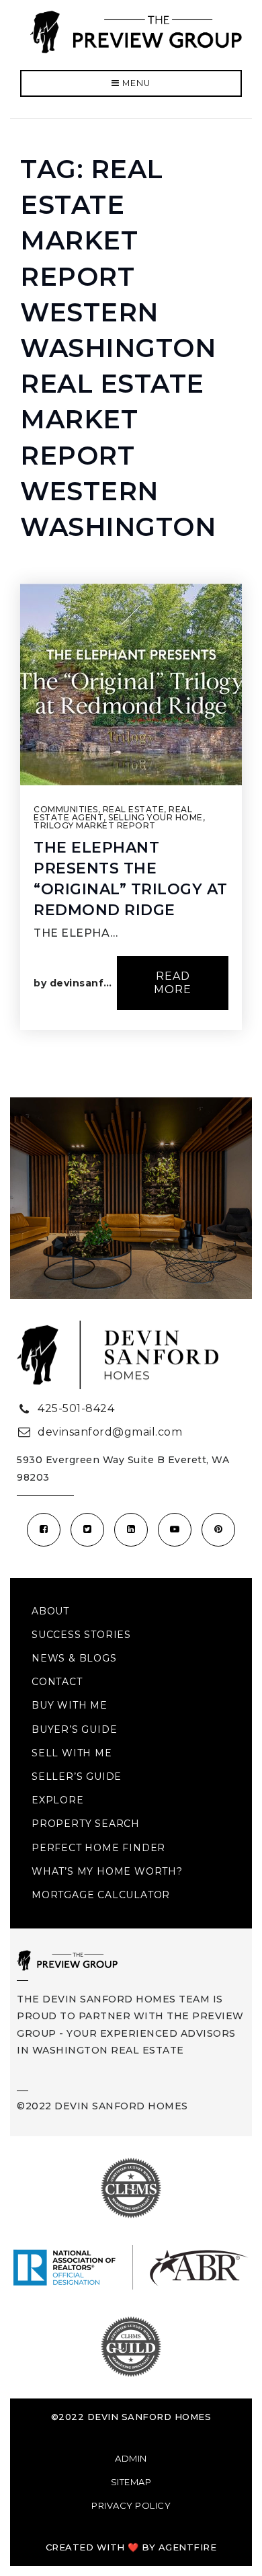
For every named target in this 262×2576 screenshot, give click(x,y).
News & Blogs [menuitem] (74, 1658)
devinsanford (86, 983)
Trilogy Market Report (95, 825)
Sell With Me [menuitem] (72, 1753)
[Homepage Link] (136, 31)
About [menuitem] (50, 1611)
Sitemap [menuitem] (131, 2482)
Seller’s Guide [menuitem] (77, 1777)
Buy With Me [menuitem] (70, 1705)
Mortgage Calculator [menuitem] (101, 1895)
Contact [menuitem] (57, 1682)
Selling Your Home (156, 817)
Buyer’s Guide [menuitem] (74, 1729)
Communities (66, 809)
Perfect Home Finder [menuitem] (98, 1848)
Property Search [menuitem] (86, 1824)
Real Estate (134, 809)
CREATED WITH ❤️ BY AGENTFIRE (131, 2547)
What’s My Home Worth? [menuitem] (107, 1871)
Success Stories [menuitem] (81, 1635)
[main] (131, 608)
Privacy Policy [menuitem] (131, 2505)
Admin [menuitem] (131, 2458)
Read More (173, 983)
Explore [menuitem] (58, 1800)
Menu (135, 83)
